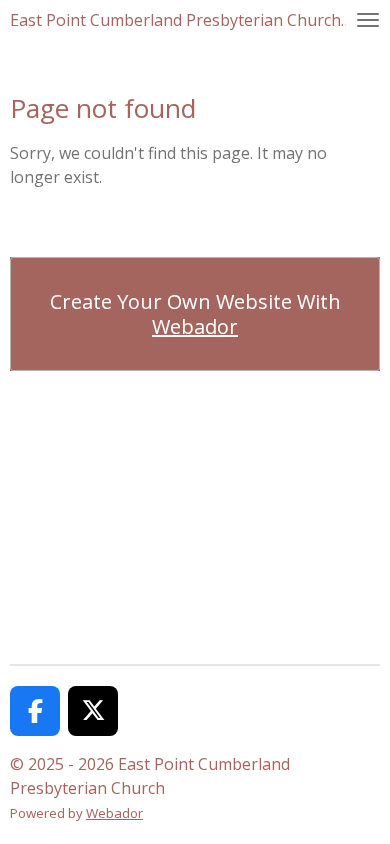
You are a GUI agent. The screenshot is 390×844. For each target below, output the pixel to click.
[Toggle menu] (368, 20)
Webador (195, 326)
